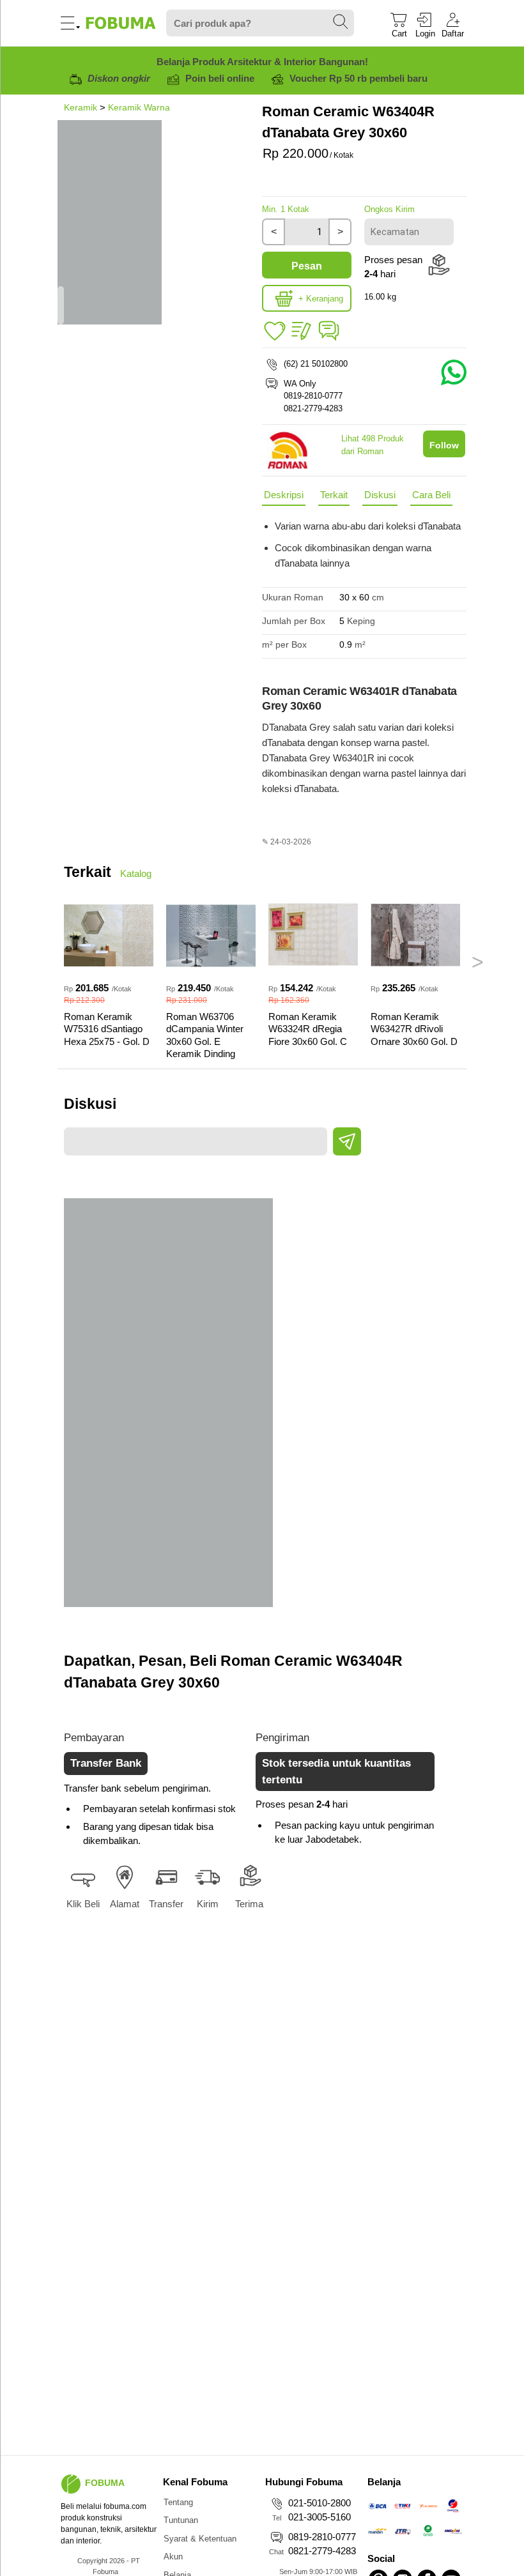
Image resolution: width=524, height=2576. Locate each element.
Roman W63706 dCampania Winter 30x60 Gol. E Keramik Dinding (205, 1035)
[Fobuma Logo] (121, 23)
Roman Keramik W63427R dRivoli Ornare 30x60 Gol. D (414, 1029)
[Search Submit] (341, 22)
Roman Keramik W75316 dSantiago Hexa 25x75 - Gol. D (107, 1029)
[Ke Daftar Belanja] (275, 332)
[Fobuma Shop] (71, 2484)
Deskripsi (284, 495)
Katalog (136, 873)
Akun (173, 2557)
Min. (286, 209)
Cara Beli (431, 495)
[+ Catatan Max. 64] (302, 332)
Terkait (334, 495)
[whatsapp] (328, 340)
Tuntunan (181, 2520)
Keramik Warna (139, 107)
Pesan (307, 266)
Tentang (178, 2502)
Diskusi (380, 495)
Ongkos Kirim (389, 209)
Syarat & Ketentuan (200, 2539)
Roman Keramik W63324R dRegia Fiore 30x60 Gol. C (308, 1029)
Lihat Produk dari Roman (373, 445)
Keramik (81, 107)
